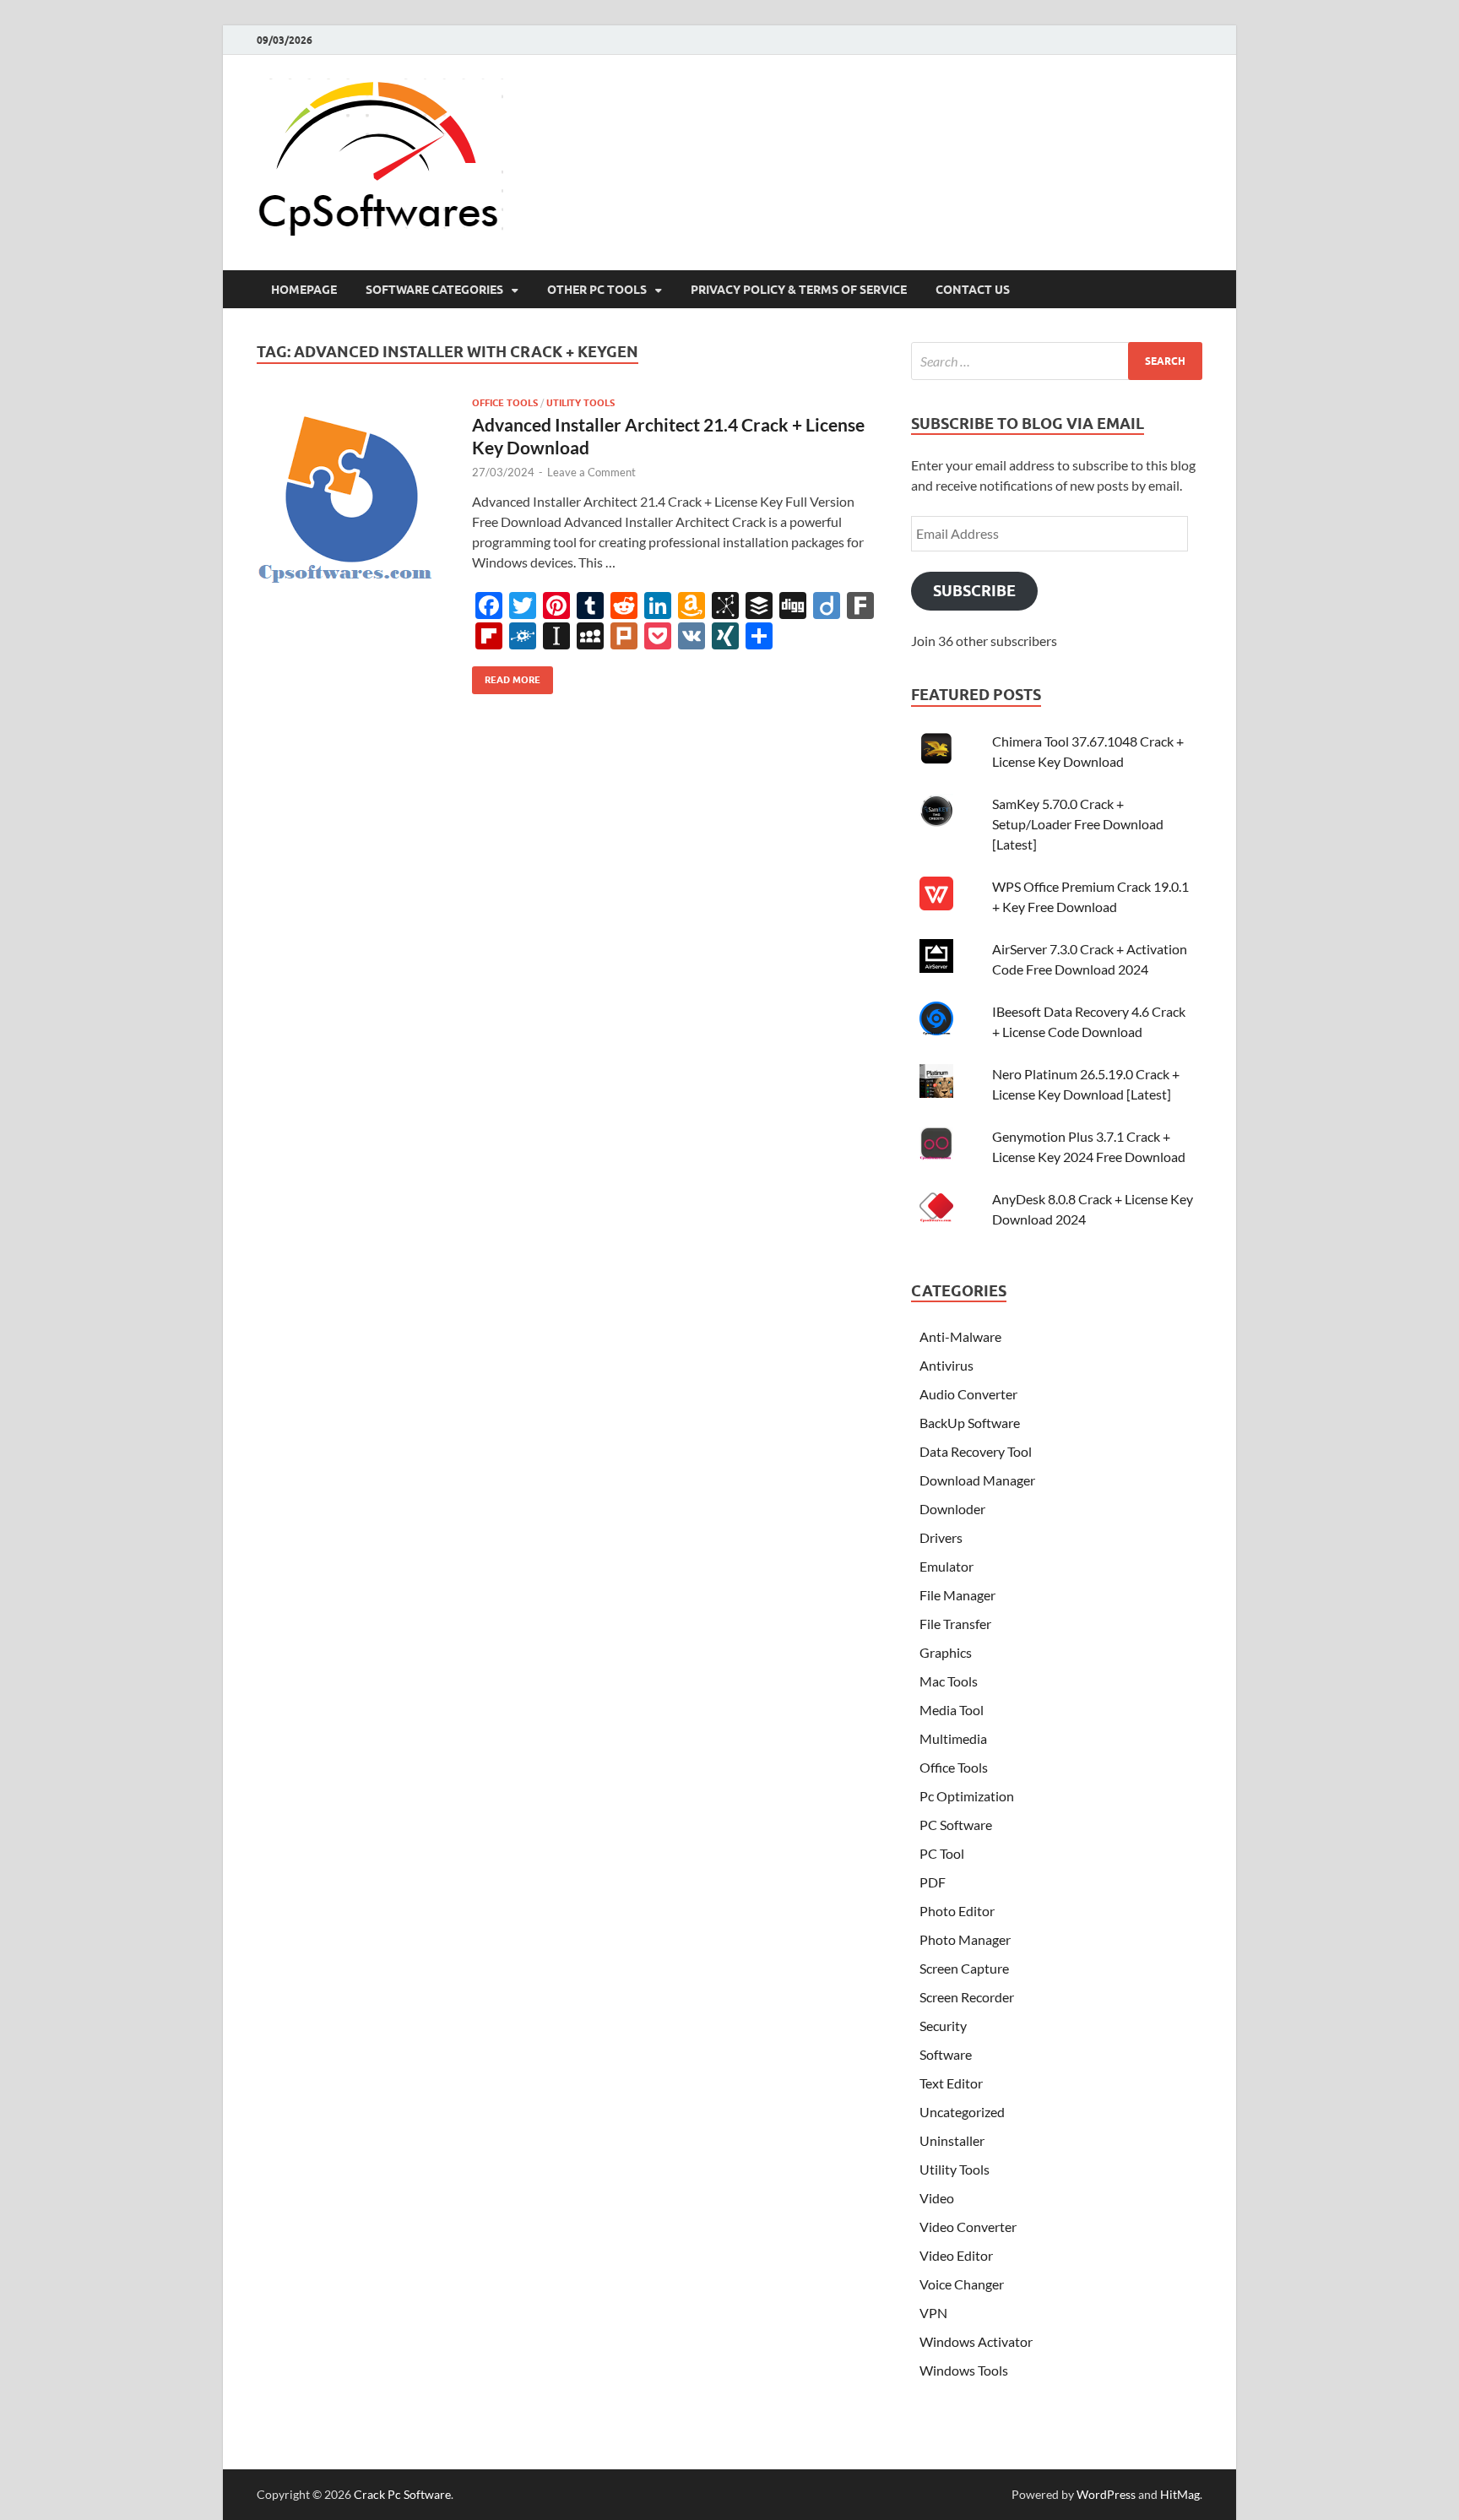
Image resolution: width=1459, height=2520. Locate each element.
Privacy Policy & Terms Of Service (799, 290)
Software (946, 2054)
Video (937, 2198)
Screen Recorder (967, 1997)
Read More (506, 676)
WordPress (1106, 2494)
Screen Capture (964, 1968)
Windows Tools (964, 2370)
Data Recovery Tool (976, 1451)
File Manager (957, 1595)
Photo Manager (965, 1939)
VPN (933, 2313)
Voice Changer (962, 2284)
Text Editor (951, 2083)
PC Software (956, 1825)
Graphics (946, 1652)
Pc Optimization (967, 1796)
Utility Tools (580, 403)
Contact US (973, 290)
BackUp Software (970, 1423)
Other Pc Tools (597, 290)
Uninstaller (952, 2140)
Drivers (941, 1537)
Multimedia (953, 1738)
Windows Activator (976, 2341)
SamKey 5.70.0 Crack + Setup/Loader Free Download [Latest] (1078, 824)
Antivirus (946, 1365)
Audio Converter (968, 1394)
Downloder (952, 1509)
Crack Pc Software (402, 2494)
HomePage (304, 290)
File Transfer (955, 1624)
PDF (933, 1882)
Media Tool (952, 1710)
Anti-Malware (960, 1336)
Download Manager (977, 1480)
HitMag (1180, 2494)
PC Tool (942, 1853)
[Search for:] (1057, 361)
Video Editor (956, 2255)
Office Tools (505, 403)
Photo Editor (957, 1911)
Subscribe (974, 591)
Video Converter (968, 2227)
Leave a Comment (591, 472)
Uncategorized (962, 2112)
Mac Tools (949, 1681)
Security (943, 2026)
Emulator (946, 1566)
